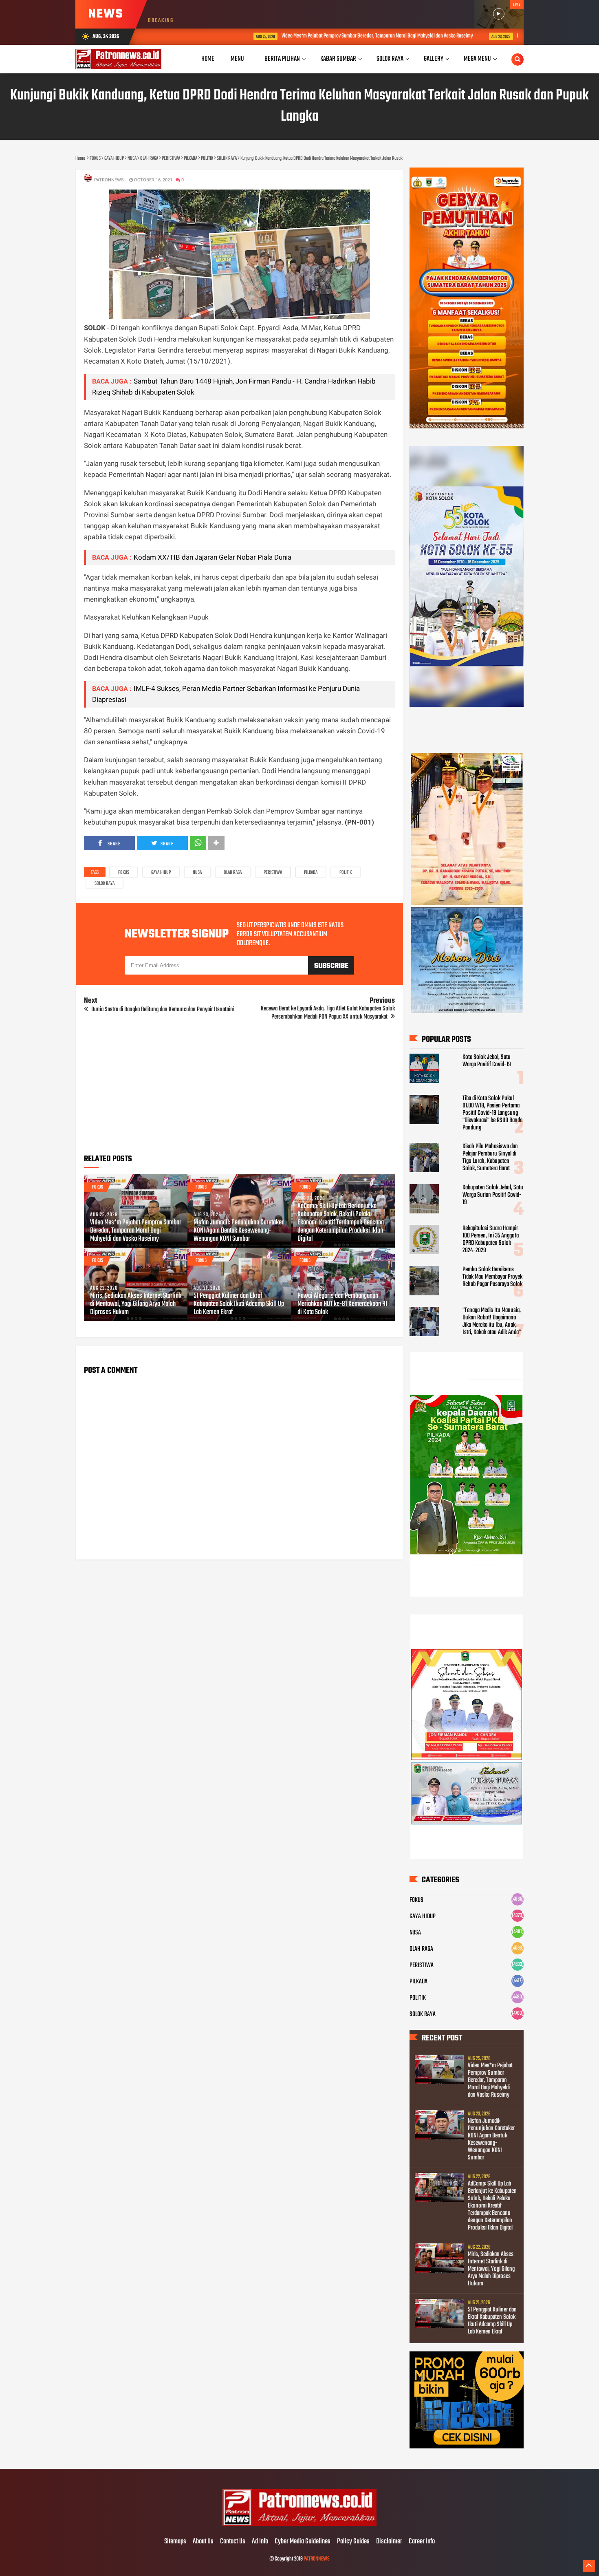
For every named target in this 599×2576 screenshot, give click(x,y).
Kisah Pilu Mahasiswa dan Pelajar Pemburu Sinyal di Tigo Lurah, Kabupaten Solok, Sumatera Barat (490, 1158)
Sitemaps (175, 2542)
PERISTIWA (273, 873)
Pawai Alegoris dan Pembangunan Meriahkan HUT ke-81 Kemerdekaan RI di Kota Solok (342, 1304)
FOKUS (124, 873)
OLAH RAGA (233, 873)
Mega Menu (477, 59)
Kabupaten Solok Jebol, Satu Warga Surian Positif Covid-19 (493, 1195)
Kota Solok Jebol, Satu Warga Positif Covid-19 (487, 1061)
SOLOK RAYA (105, 884)
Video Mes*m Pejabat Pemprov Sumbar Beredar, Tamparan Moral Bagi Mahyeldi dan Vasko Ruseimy (301, 36)
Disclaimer (389, 2542)
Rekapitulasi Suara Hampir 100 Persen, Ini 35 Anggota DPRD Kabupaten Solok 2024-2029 (491, 1239)
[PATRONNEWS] (300, 2525)
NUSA (197, 873)
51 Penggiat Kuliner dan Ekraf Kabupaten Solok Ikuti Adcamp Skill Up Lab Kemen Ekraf (239, 1304)
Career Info (422, 2542)
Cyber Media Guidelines (303, 2542)
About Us (203, 2542)
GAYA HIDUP (161, 873)
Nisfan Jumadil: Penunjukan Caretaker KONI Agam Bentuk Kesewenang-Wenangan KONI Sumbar (239, 1231)
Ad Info (260, 2542)
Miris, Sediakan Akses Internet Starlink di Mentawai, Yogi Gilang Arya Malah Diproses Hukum (136, 1304)
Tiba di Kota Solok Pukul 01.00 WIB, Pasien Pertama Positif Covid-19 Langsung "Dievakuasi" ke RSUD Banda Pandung (492, 1113)
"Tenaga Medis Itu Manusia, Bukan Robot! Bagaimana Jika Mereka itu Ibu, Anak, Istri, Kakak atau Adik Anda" (492, 1321)
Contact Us (233, 2542)
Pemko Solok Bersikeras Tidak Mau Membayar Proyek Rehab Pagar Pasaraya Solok (492, 1277)
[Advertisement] (239, 1090)
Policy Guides (353, 2542)
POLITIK (346, 873)
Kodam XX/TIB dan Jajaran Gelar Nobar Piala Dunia (213, 557)
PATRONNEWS (317, 2559)
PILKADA (311, 873)
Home (208, 59)
